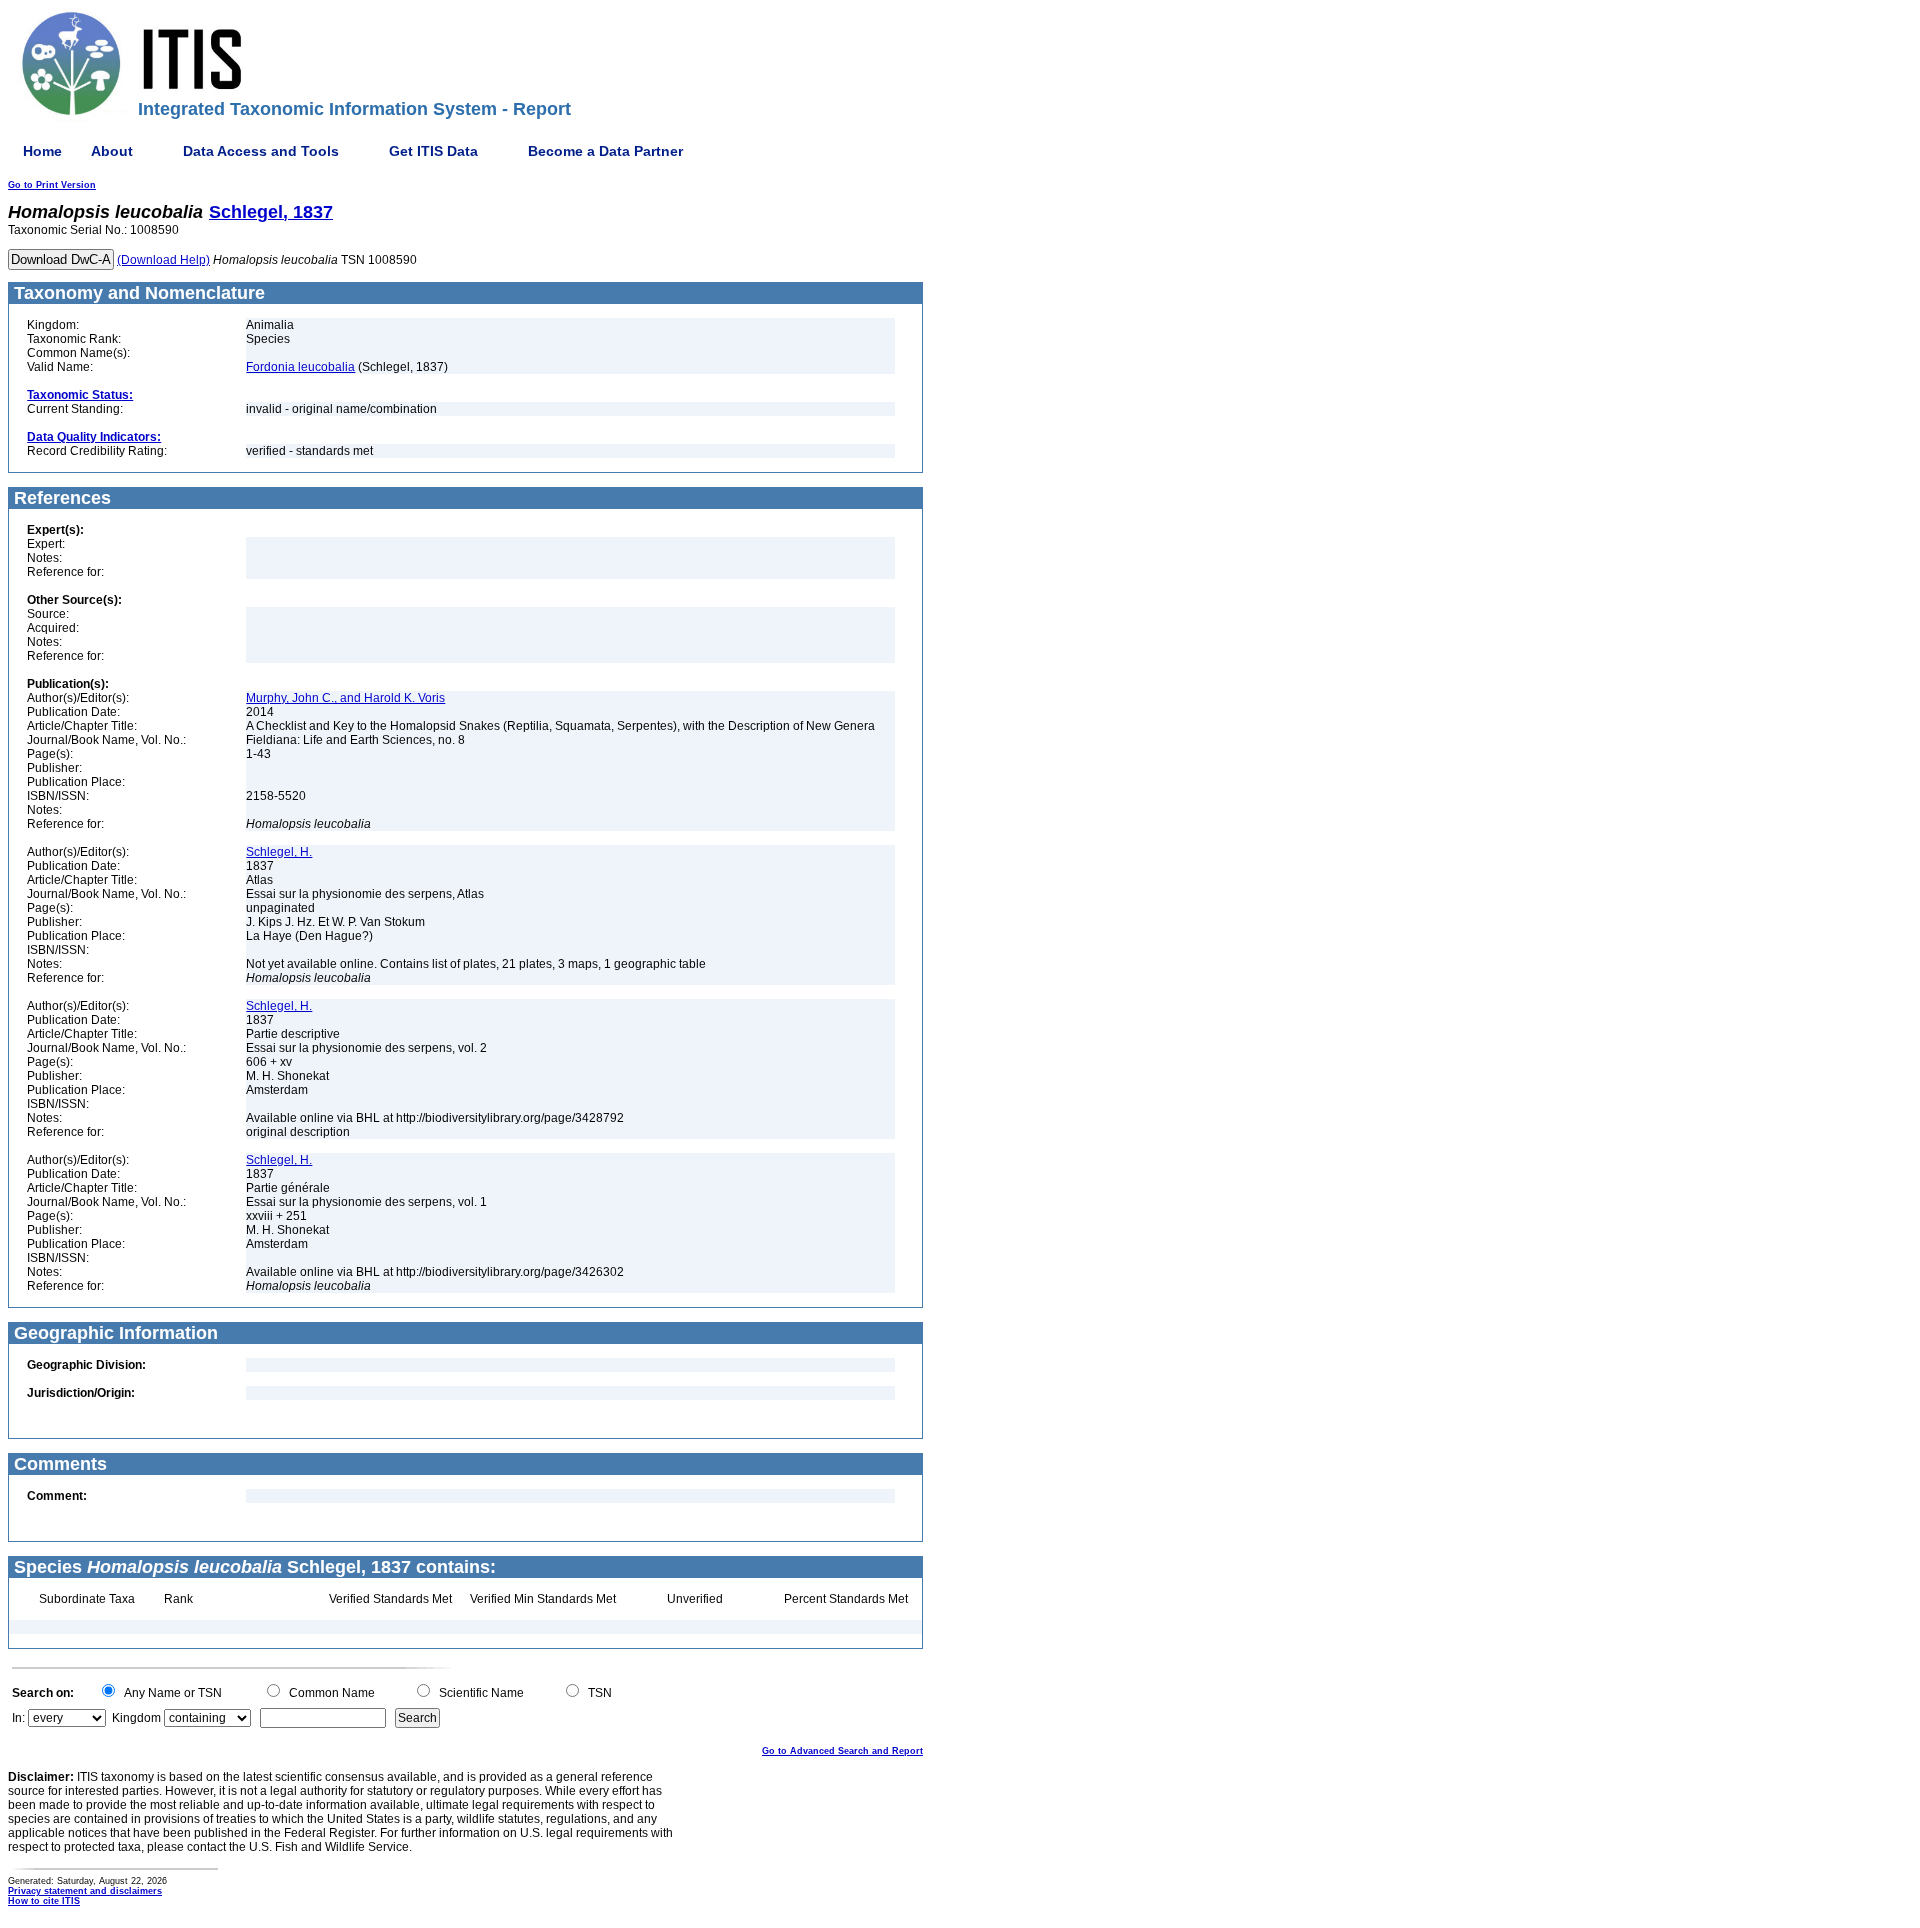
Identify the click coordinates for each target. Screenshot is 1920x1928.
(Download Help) (163, 260)
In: (18, 1718)
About (112, 151)
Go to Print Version (52, 185)
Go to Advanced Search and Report (842, 1751)
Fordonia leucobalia (300, 367)
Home (42, 151)
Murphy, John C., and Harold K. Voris (345, 698)
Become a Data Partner (605, 151)
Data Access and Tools (261, 151)
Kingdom (136, 1718)
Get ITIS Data (433, 151)
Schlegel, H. (279, 852)
